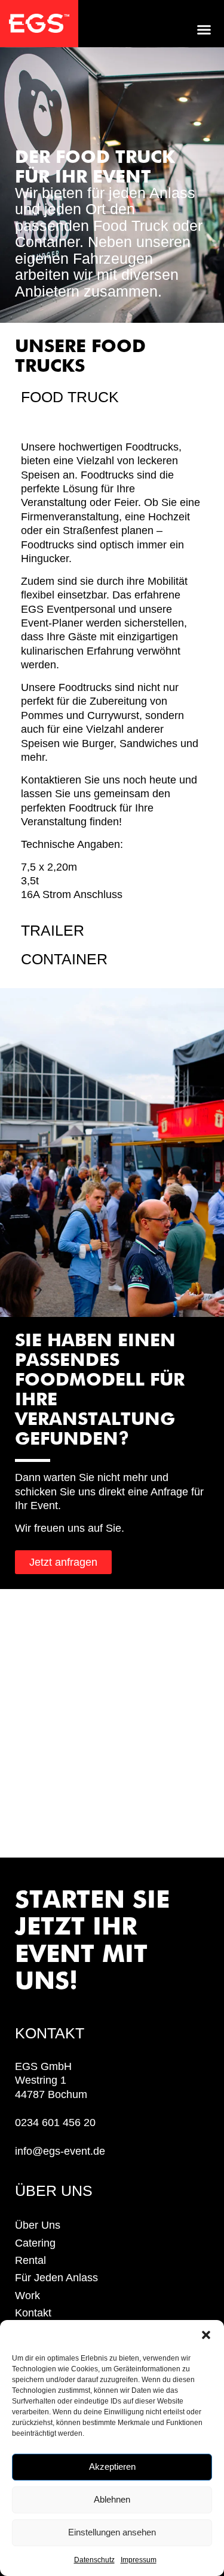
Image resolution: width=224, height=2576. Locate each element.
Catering (35, 2243)
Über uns (38, 2225)
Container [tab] (64, 959)
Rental (30, 2260)
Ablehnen (112, 2499)
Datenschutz (94, 2560)
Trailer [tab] (53, 930)
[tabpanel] (112, 664)
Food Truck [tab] (70, 397)
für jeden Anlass (56, 2278)
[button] (206, 2335)
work (27, 2296)
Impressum (139, 2560)
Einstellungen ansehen (112, 2532)
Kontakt (33, 2313)
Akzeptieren (112, 2467)
